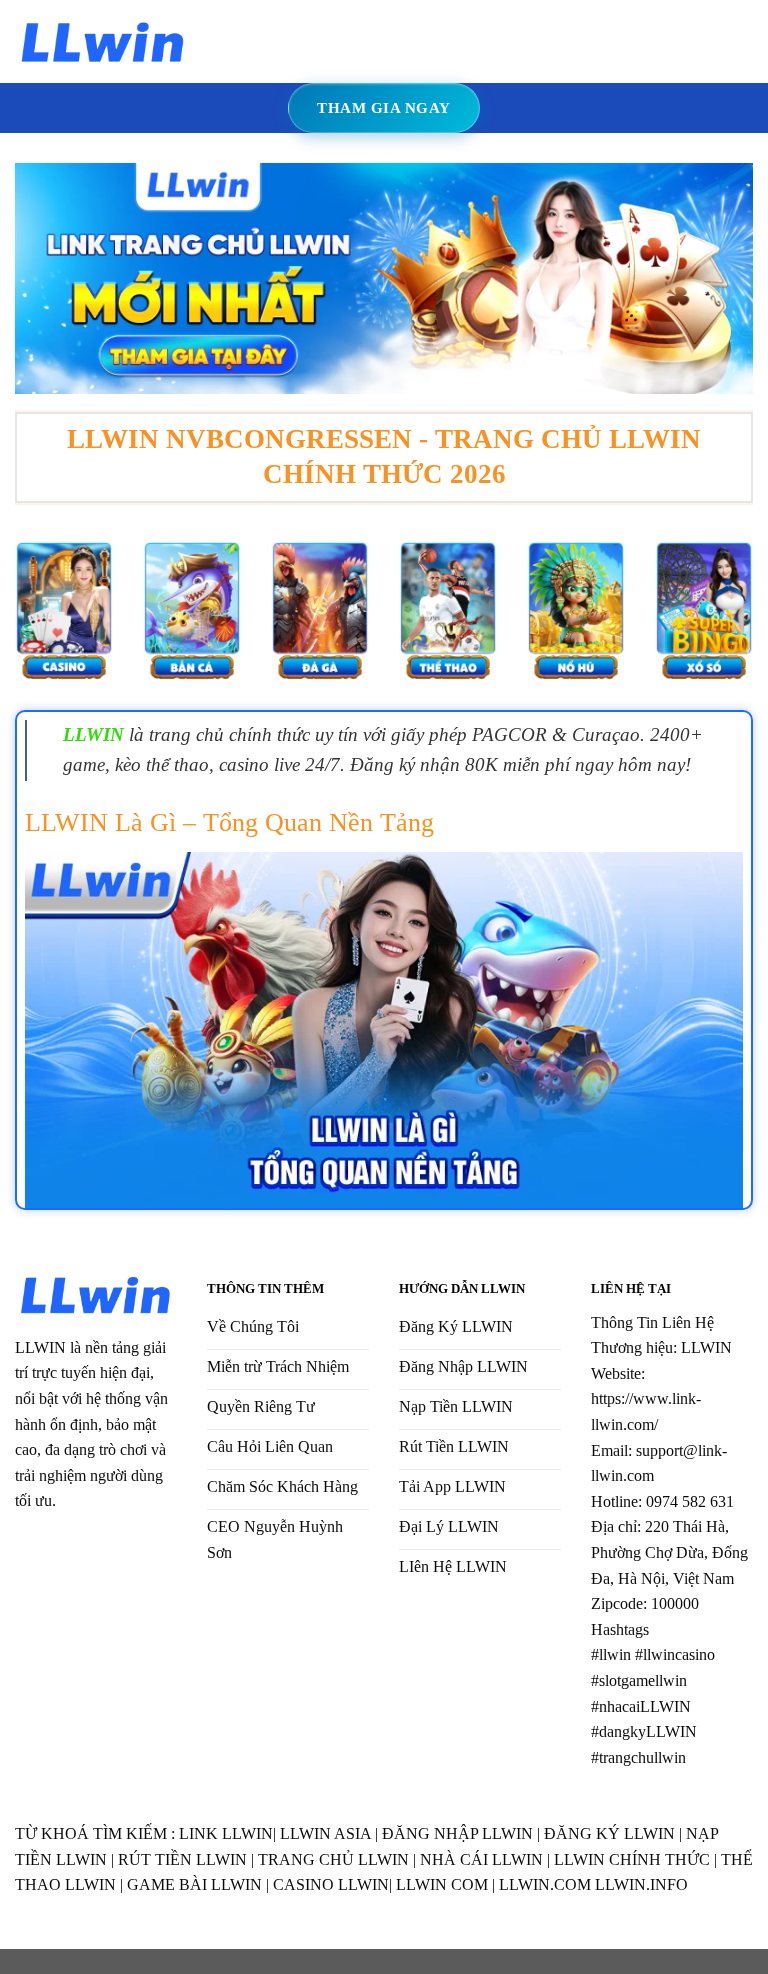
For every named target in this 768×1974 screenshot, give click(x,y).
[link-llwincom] (103, 41)
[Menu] (218, 41)
